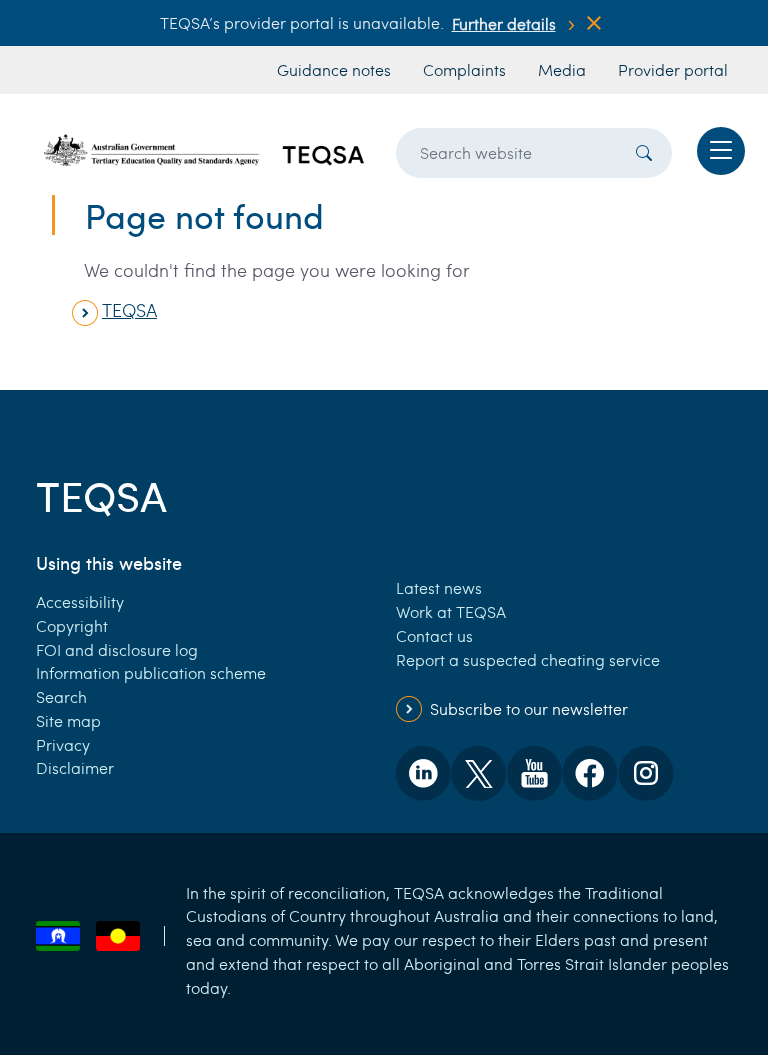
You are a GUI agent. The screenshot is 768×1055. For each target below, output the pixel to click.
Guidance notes (334, 69)
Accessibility (80, 601)
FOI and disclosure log (117, 649)
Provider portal (673, 69)
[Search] (644, 153)
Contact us (434, 635)
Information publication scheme (151, 672)
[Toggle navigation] (721, 151)
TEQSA (129, 310)
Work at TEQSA (451, 611)
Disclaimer (75, 767)
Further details (504, 23)
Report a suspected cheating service (528, 659)
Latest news (439, 587)
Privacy (63, 744)
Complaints (464, 69)
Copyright (72, 625)
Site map (68, 720)
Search (61, 696)
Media (562, 69)
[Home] (204, 150)
